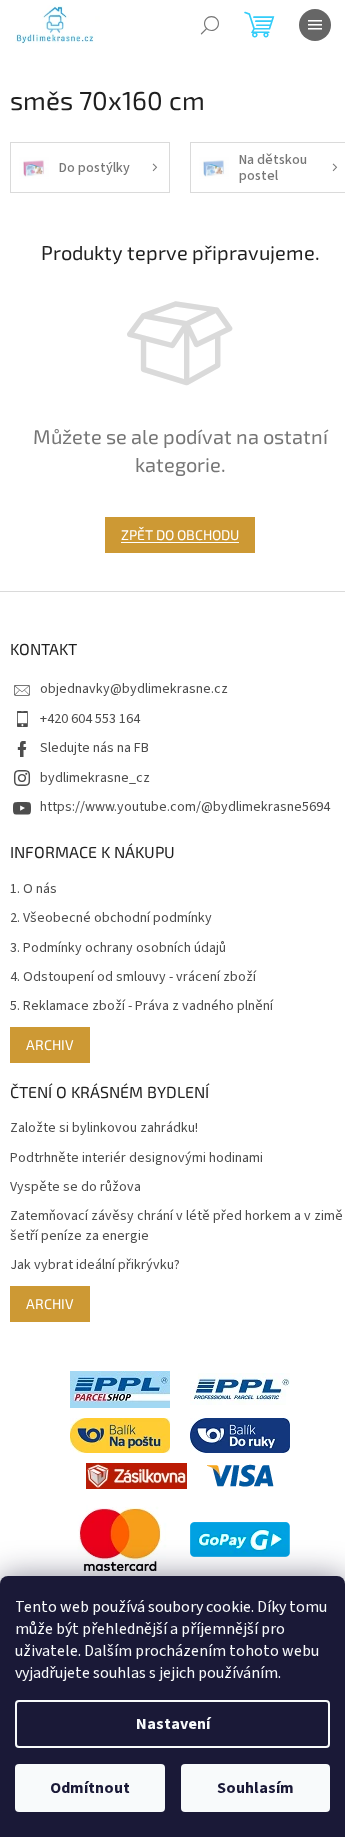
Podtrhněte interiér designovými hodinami (136, 1158)
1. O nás (33, 889)
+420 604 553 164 (90, 719)
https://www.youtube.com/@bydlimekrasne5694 (185, 807)
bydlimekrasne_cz (95, 778)
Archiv (50, 1044)
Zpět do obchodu (180, 534)
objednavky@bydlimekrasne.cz (134, 689)
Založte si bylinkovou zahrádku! (104, 1128)
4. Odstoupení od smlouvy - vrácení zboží (133, 977)
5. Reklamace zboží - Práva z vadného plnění (141, 1006)
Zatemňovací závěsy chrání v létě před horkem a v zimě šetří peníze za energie (176, 1226)
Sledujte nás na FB (94, 748)
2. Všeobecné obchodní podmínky (111, 918)
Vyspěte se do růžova (75, 1187)
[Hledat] (210, 25)
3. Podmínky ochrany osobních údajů (118, 948)
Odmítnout (90, 1788)
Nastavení (173, 1724)
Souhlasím (255, 1788)
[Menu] (315, 25)
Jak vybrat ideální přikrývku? (95, 1265)
